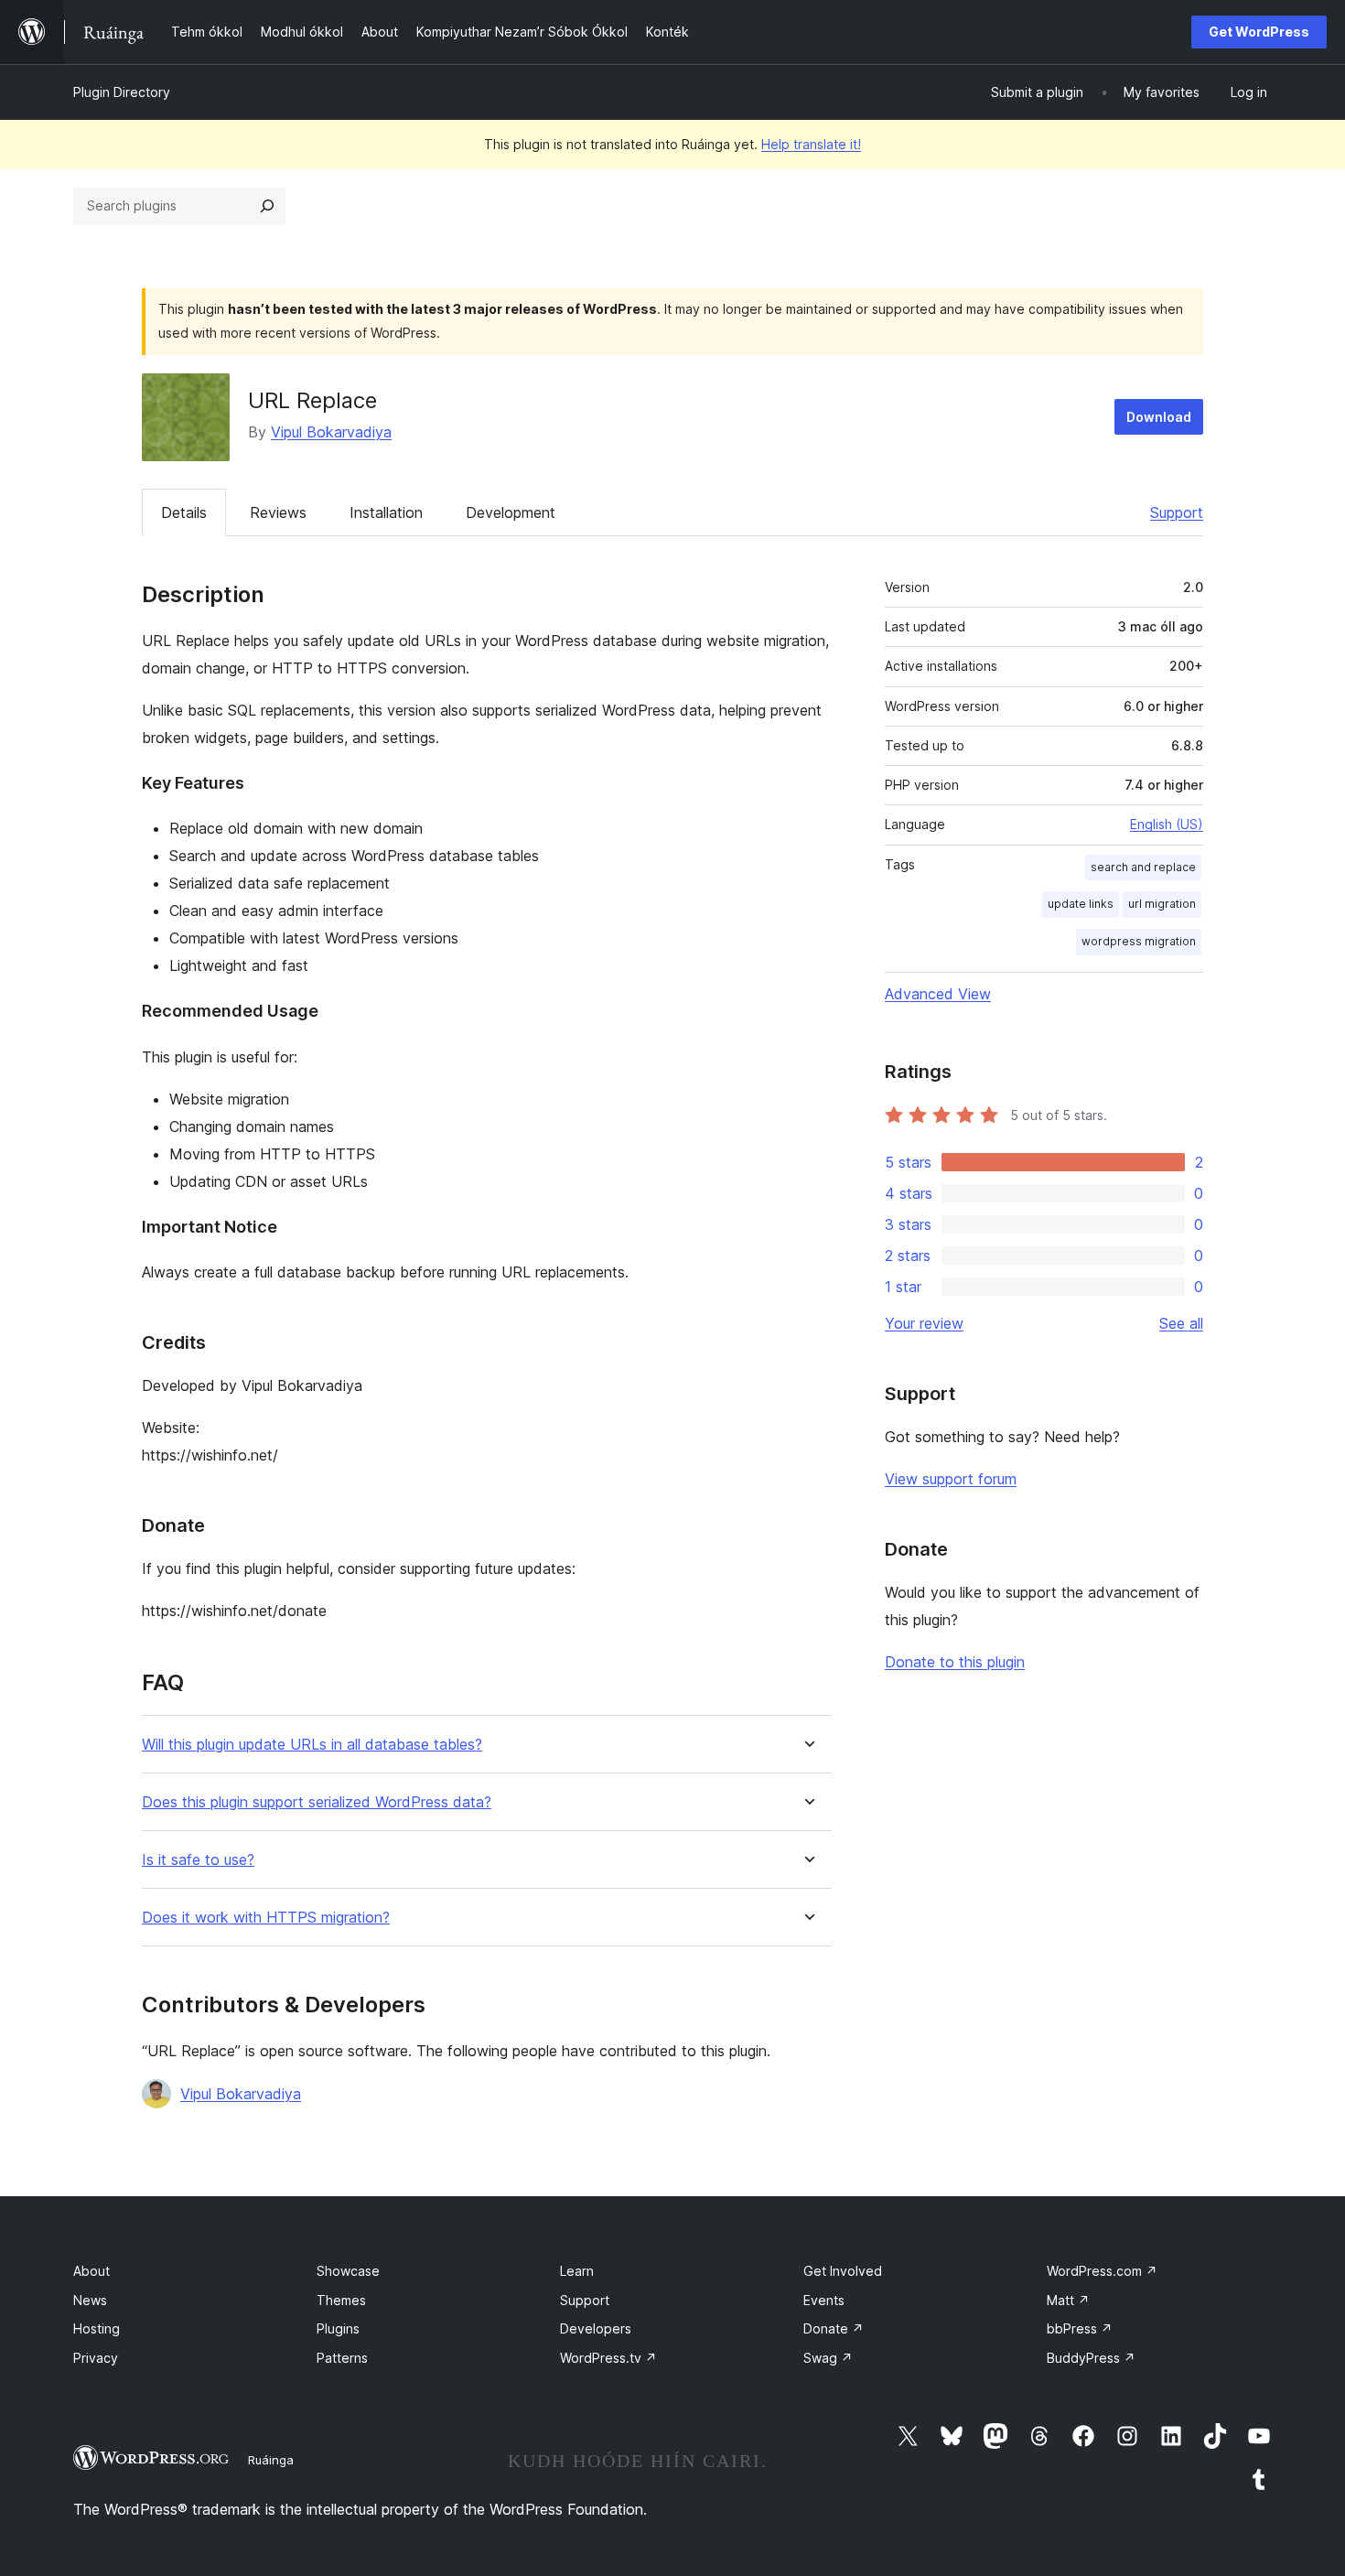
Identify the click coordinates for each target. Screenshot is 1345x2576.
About (91, 2271)
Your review (924, 1323)
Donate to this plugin (955, 1662)
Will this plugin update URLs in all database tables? (312, 1745)
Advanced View (938, 994)
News (90, 2300)
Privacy (96, 2358)
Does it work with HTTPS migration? (266, 1918)
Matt (1068, 2300)
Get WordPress (1259, 32)
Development (511, 512)
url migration (1162, 904)
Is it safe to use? (198, 1860)
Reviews (278, 512)
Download (1159, 417)
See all (1181, 1323)
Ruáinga (271, 2460)
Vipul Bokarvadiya (331, 432)
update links (1081, 904)
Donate (834, 2328)
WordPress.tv (608, 2358)
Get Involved (843, 2271)
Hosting (97, 2328)
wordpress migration (1139, 941)
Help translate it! (811, 144)
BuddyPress (1091, 2358)
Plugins (338, 2328)
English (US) (1167, 824)
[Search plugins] (267, 206)
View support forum (951, 1479)
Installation (386, 512)
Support (1177, 512)
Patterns (342, 2358)
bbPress (1080, 2328)
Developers (596, 2328)
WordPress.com (1102, 2271)
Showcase (348, 2271)
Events (824, 2300)
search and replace (1143, 867)
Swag (828, 2358)
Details (184, 512)
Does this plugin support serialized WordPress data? (317, 1802)
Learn (577, 2271)
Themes (341, 2300)
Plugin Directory (122, 92)
